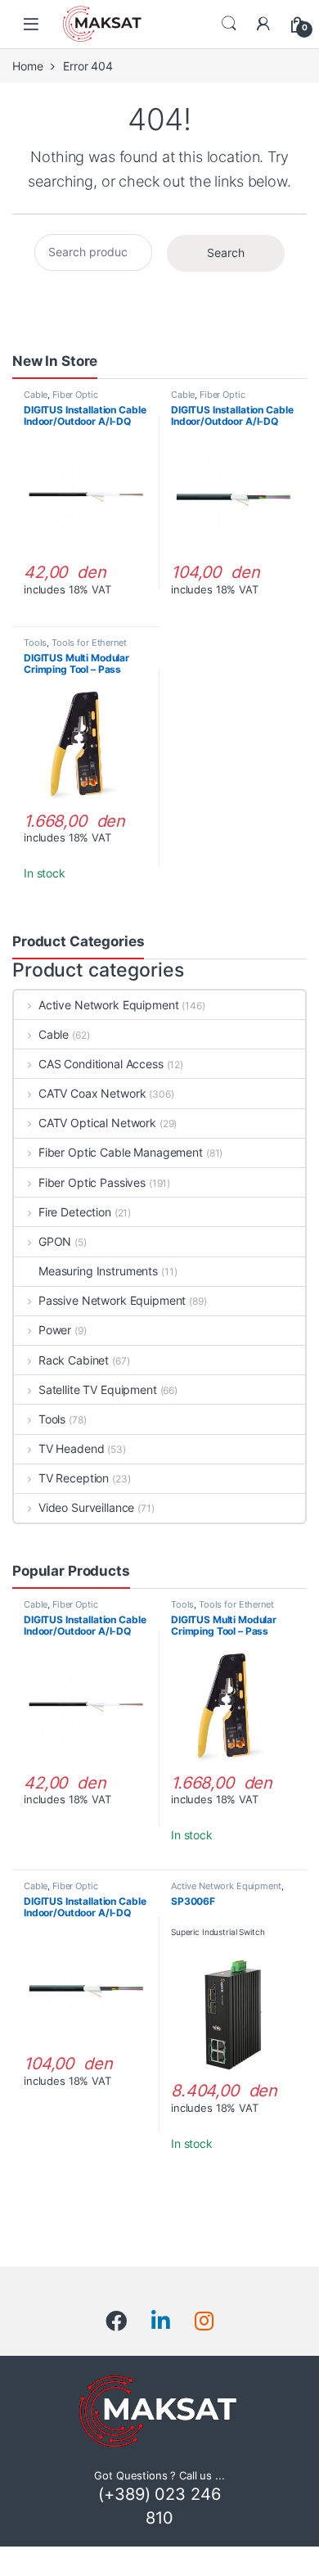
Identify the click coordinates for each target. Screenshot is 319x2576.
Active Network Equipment (108, 1005)
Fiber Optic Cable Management (121, 1152)
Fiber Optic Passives (92, 1182)
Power (55, 1330)
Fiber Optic (75, 395)
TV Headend (71, 1448)
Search (229, 24)
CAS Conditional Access (101, 1064)
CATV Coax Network (92, 1093)
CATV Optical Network (97, 1123)
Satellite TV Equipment (98, 1390)
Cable (36, 395)
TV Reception (74, 1478)
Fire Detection (75, 1212)
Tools (35, 643)
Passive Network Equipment (112, 1300)
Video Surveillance (86, 1507)
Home (27, 66)
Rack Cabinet (74, 1360)
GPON (55, 1241)
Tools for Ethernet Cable (75, 647)
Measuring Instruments (98, 1271)
